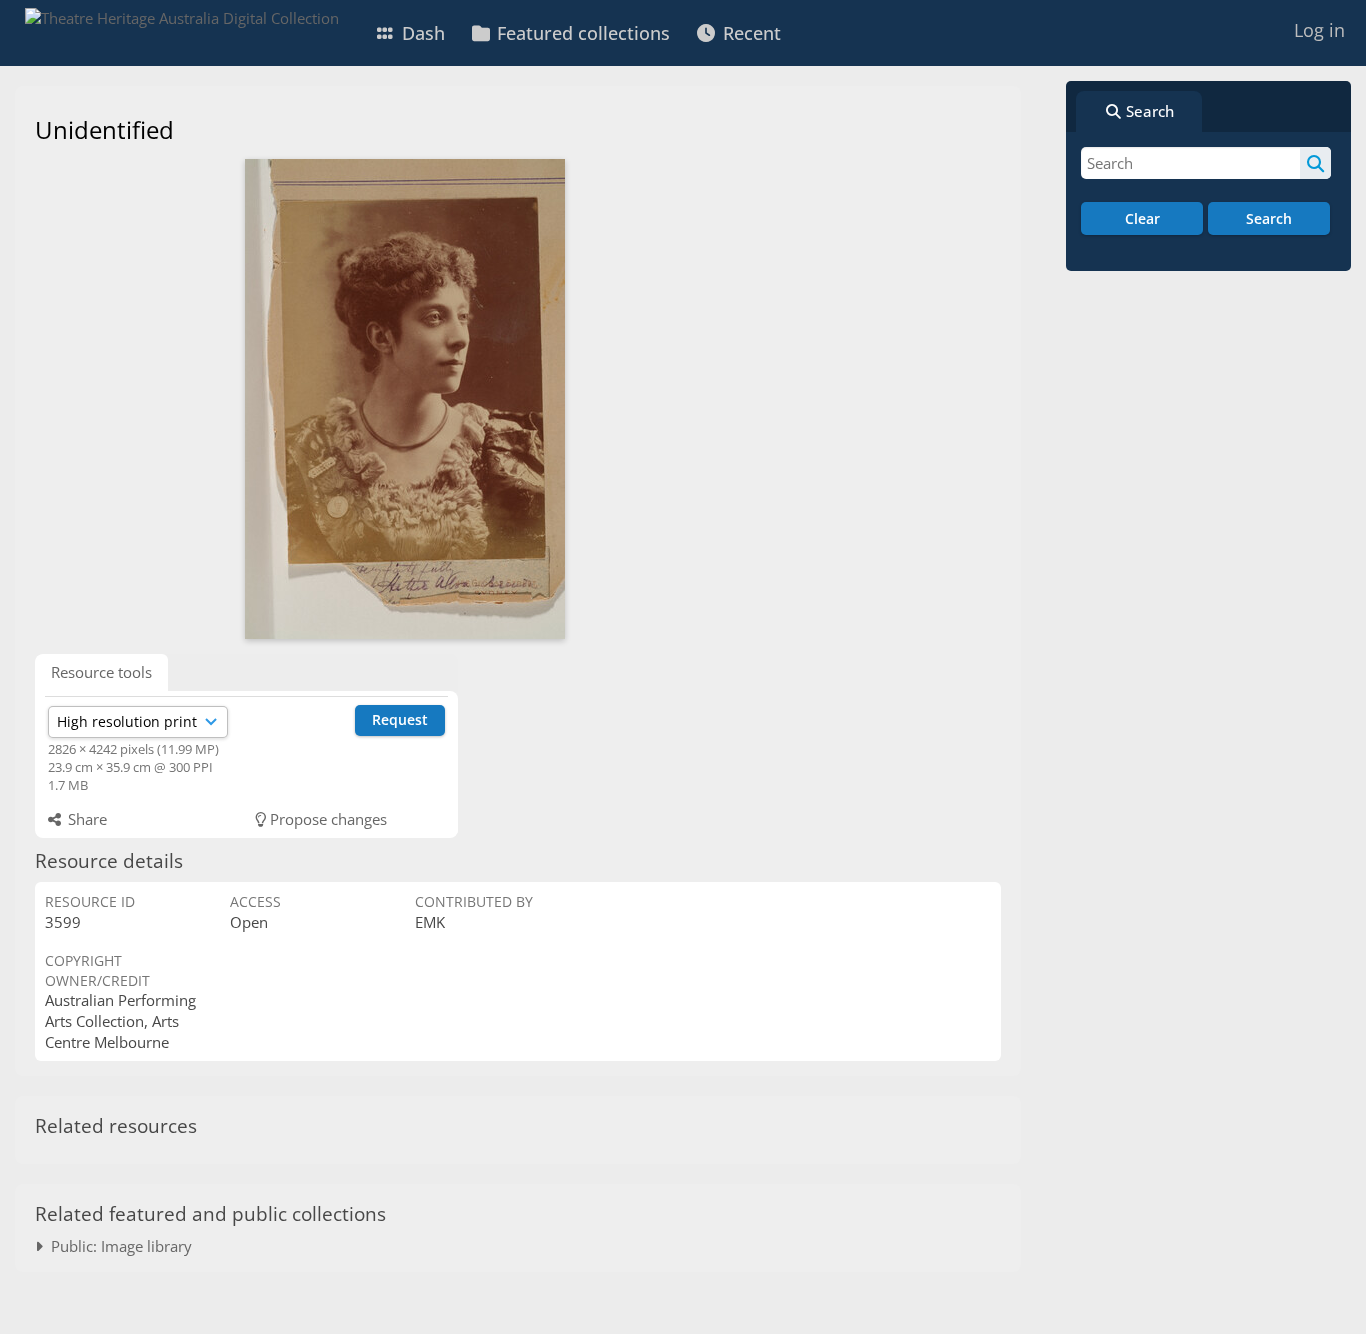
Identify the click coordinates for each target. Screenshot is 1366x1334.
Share (85, 819)
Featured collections (581, 33)
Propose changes (326, 819)
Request (400, 719)
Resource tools (101, 672)
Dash (421, 33)
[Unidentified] (405, 399)
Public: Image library (117, 1246)
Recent (749, 33)
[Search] (1315, 163)
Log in (1319, 30)
